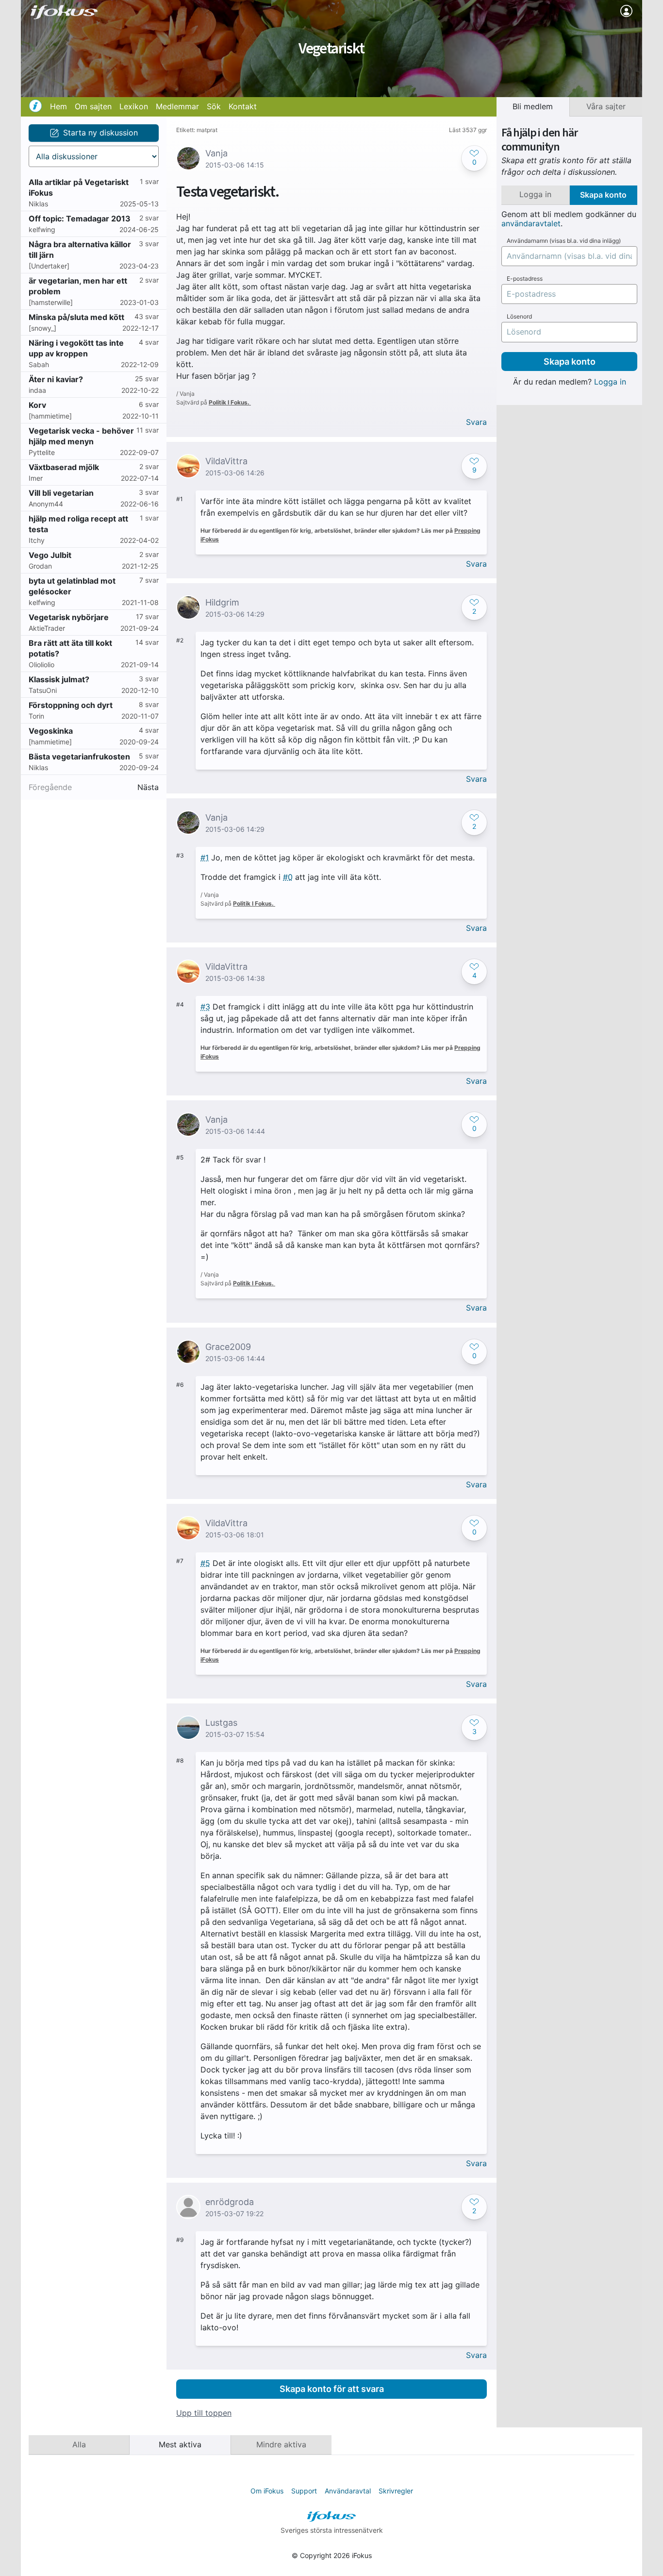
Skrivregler (396, 2491)
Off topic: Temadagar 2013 (80, 219)
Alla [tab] (79, 2444)
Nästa (148, 787)
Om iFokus (267, 2491)
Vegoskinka (51, 731)
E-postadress (525, 279)
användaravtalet (531, 223)
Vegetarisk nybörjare (69, 617)
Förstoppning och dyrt (71, 705)
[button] (474, 158)
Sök (214, 106)
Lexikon (134, 106)
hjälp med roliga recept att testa (78, 524)
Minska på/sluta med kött (76, 317)
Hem (58, 106)
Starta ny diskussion (100, 133)
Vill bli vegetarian (61, 493)
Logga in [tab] (535, 194)
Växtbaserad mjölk (64, 467)
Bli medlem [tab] (533, 106)
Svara (476, 422)
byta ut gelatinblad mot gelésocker (72, 586)
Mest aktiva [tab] (180, 2444)
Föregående (50, 787)
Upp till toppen (204, 2413)
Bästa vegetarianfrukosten (79, 757)
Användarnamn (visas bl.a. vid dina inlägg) (564, 241)
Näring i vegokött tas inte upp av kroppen (76, 348)
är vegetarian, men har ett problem (78, 286)
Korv (37, 405)
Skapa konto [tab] (603, 195)
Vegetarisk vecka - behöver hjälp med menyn (81, 436)
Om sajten (93, 106)
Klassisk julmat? (59, 679)
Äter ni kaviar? (56, 379)
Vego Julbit (50, 555)
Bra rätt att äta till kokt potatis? (70, 648)
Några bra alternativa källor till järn (80, 250)
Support (304, 2491)
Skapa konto (570, 362)
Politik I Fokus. (230, 402)
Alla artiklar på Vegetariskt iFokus (79, 187)
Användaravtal (348, 2491)
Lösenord (519, 317)
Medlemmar (177, 106)
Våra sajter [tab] (606, 106)
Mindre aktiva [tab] (281, 2444)
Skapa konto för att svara (332, 2389)
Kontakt (243, 106)
